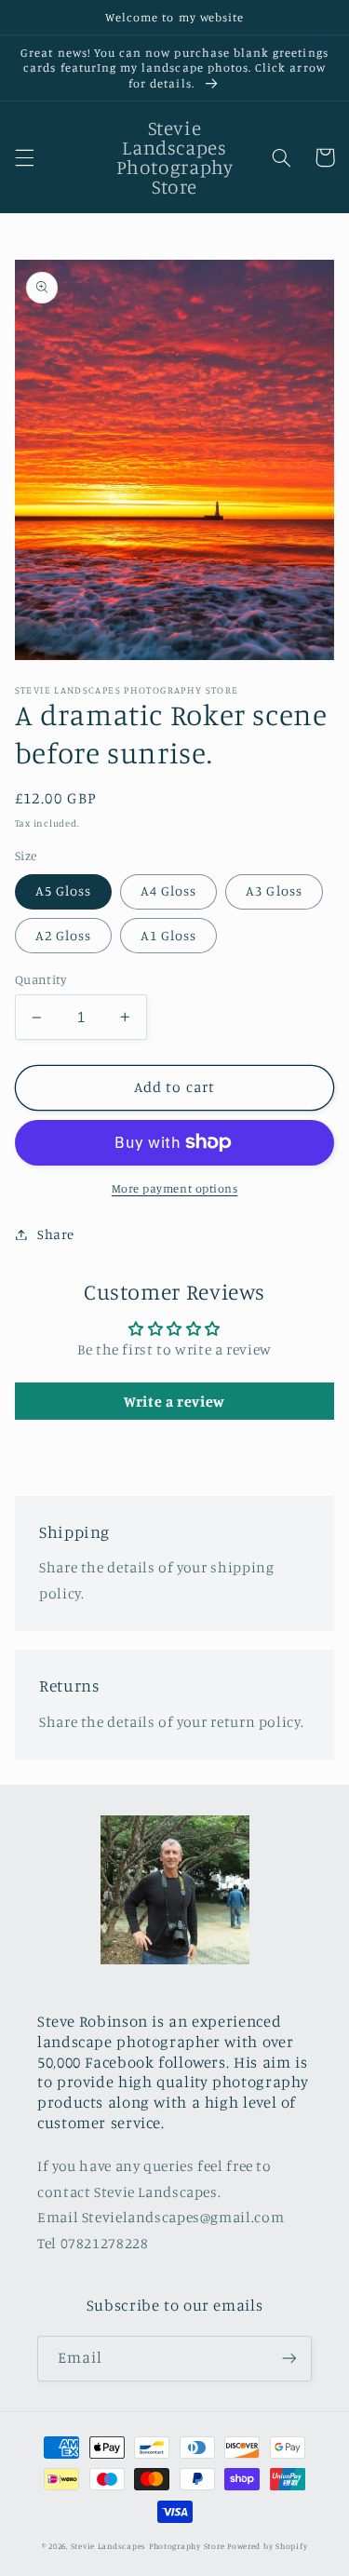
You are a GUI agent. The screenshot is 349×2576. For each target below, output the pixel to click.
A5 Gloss (63, 890)
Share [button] (56, 1234)
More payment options (175, 1188)
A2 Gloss (63, 935)
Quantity (40, 979)
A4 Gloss (168, 890)
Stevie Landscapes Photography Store (148, 2546)
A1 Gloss (168, 935)
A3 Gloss (274, 890)
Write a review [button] (174, 1401)
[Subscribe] (289, 2359)
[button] (24, 157)
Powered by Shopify (267, 2546)
